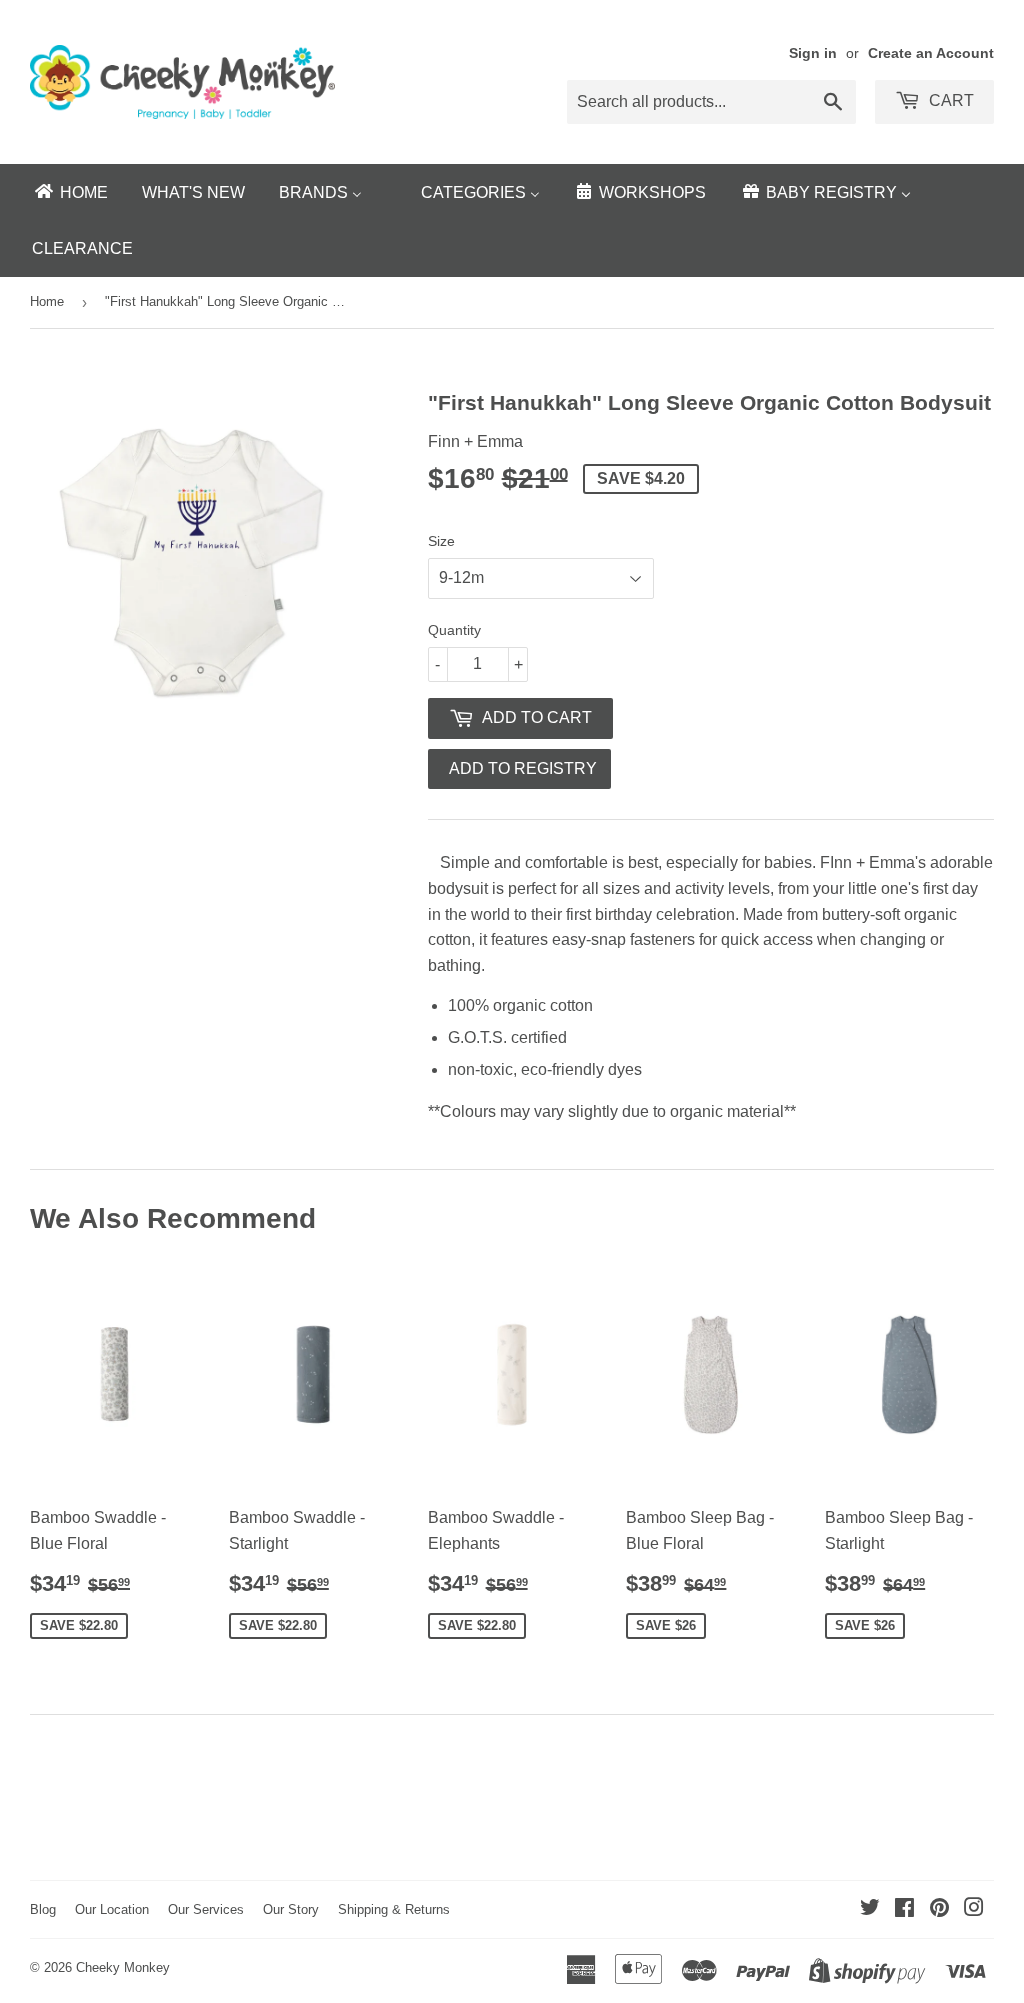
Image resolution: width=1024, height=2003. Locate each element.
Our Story (291, 1909)
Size (441, 541)
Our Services (206, 1909)
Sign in (813, 53)
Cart (949, 100)
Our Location (112, 1909)
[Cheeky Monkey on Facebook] (904, 1909)
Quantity (454, 630)
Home (47, 301)
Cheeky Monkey (123, 1967)
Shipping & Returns (394, 1909)
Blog (43, 1909)
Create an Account (931, 53)
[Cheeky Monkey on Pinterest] (939, 1909)
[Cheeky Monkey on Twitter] (870, 1909)
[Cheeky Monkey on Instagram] (974, 1909)
